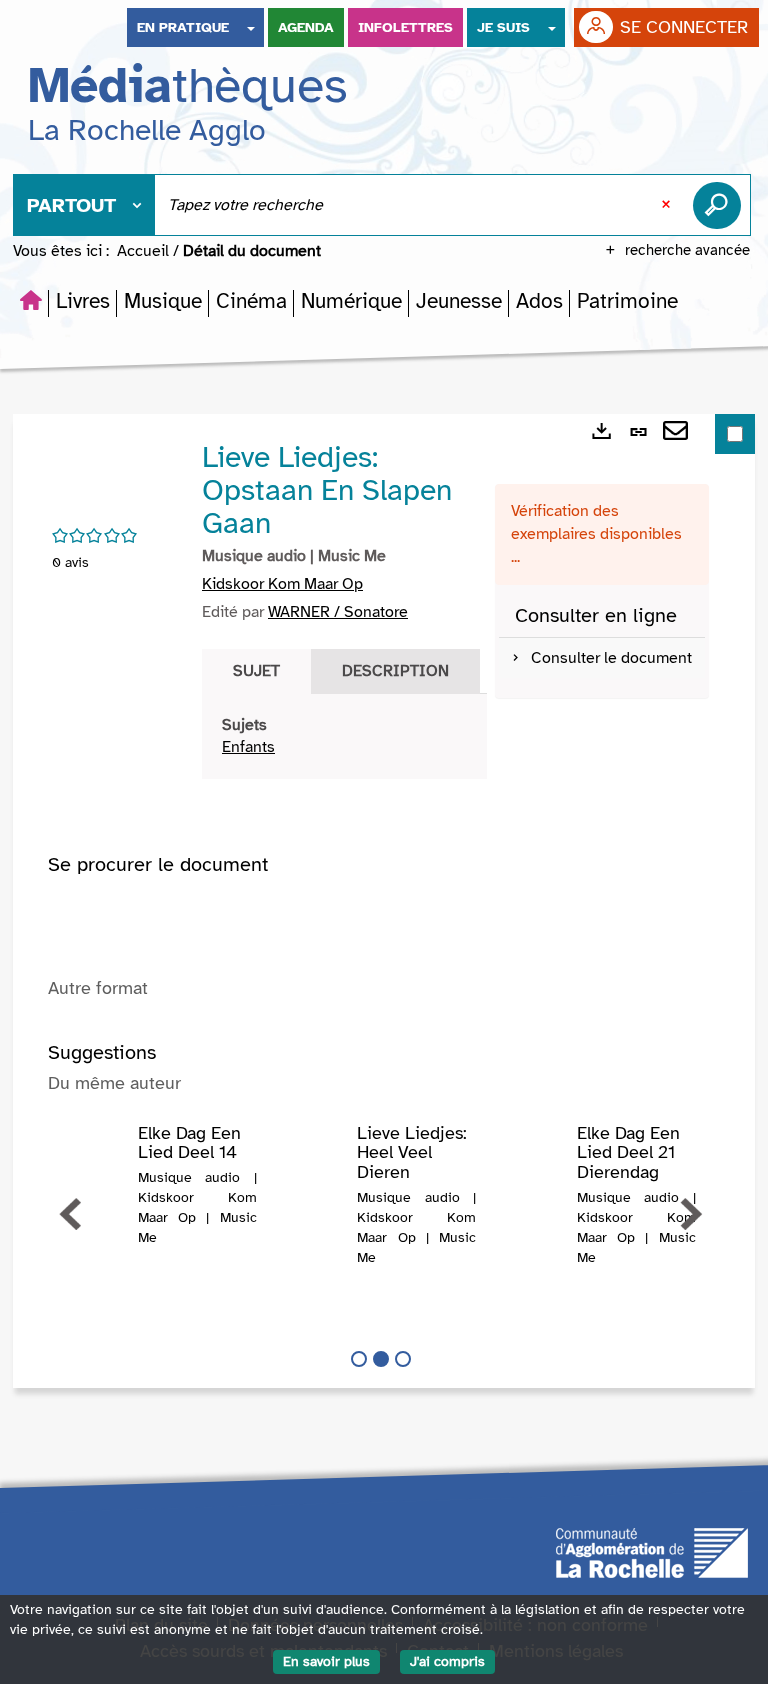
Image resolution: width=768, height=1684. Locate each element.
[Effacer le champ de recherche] (668, 205)
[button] (83, 301)
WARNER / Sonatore (338, 612)
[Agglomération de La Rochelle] (652, 1551)
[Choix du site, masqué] (251, 27)
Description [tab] (395, 671)
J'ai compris (447, 1661)
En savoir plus (326, 1661)
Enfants (248, 747)
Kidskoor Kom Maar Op (282, 584)
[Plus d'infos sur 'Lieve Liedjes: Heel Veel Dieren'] (314, 1164)
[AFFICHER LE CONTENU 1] (359, 1359)
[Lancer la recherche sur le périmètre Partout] (721, 205)
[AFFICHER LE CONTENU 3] (403, 1359)
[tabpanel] (344, 737)
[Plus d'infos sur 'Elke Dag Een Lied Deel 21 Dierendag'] (533, 1164)
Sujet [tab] (256, 671)
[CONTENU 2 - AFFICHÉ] (381, 1359)
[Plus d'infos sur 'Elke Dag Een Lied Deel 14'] (94, 1164)
